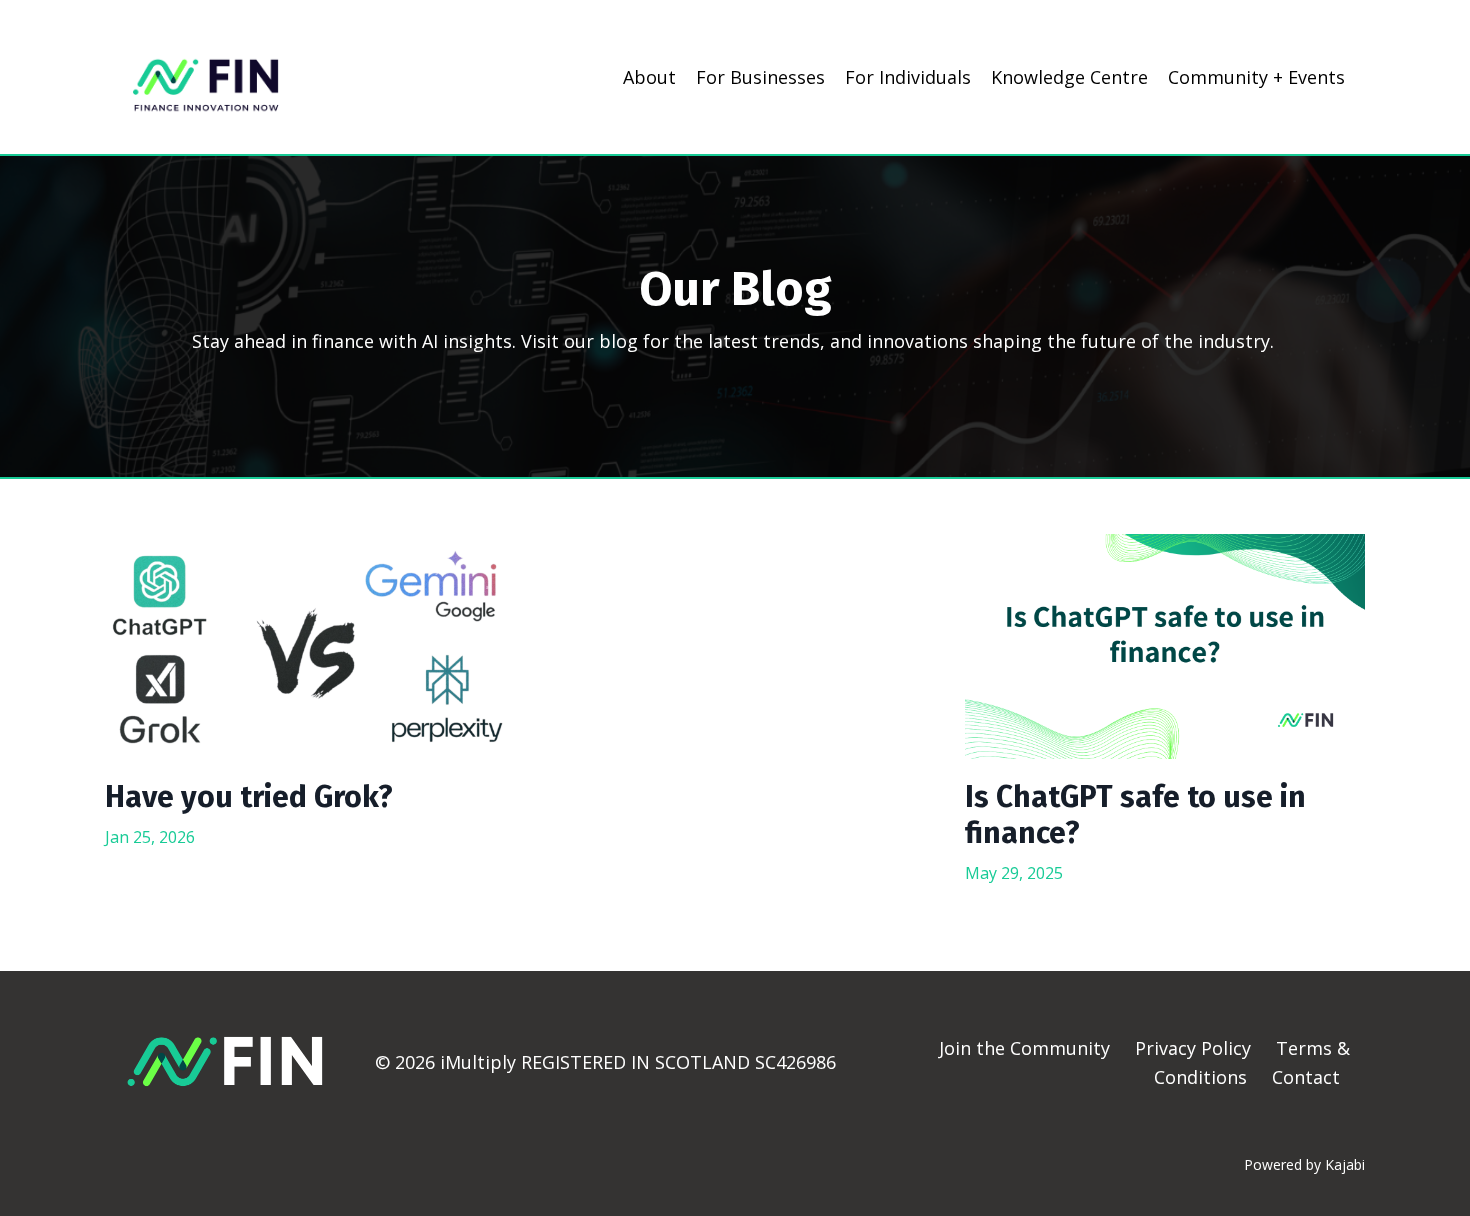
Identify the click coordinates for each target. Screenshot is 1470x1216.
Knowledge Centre (1069, 77)
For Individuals (908, 77)
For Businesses (760, 77)
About (649, 77)
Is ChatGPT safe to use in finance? (1135, 815)
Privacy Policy (1195, 1048)
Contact (1306, 1077)
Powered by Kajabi (1304, 1164)
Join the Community (1024, 1048)
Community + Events (1256, 77)
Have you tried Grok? (249, 797)
